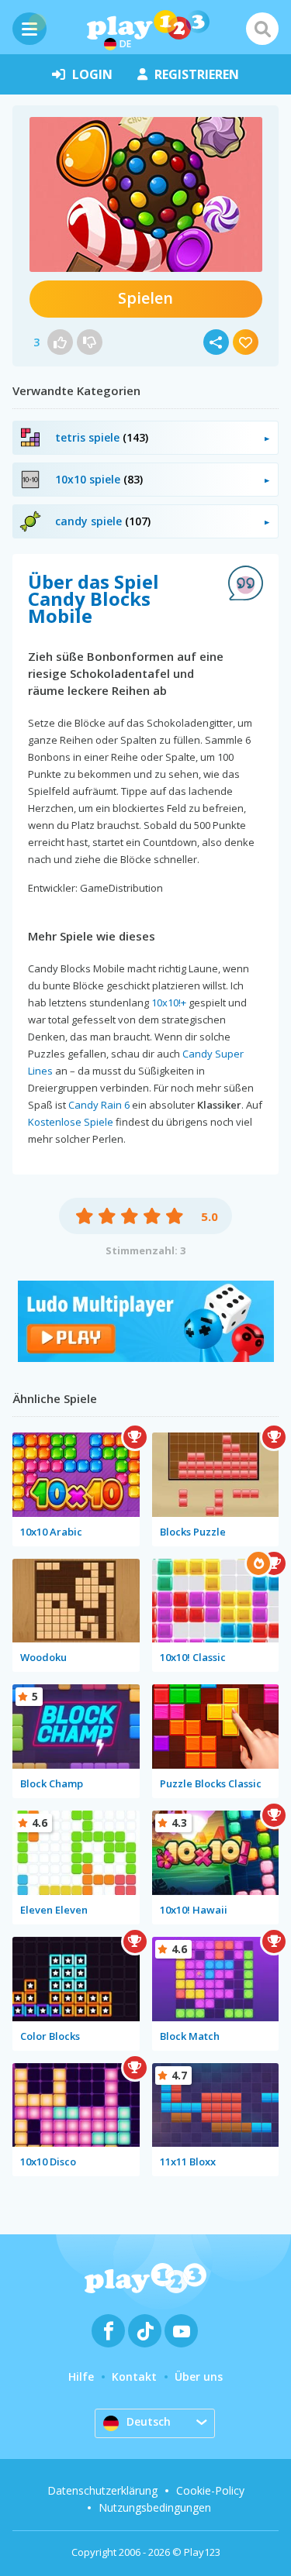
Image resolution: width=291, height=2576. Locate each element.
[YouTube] (181, 2331)
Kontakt (134, 2377)
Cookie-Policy (210, 2490)
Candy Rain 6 (99, 1105)
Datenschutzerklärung (102, 2490)
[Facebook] (108, 2331)
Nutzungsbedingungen (155, 2507)
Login (92, 74)
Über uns (199, 2377)
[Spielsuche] (262, 29)
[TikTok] (145, 2331)
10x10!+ (169, 1003)
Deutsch (149, 2421)
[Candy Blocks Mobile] (146, 194)
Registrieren (197, 74)
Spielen (145, 298)
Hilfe (81, 2377)
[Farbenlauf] (146, 1358)
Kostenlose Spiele (71, 1122)
